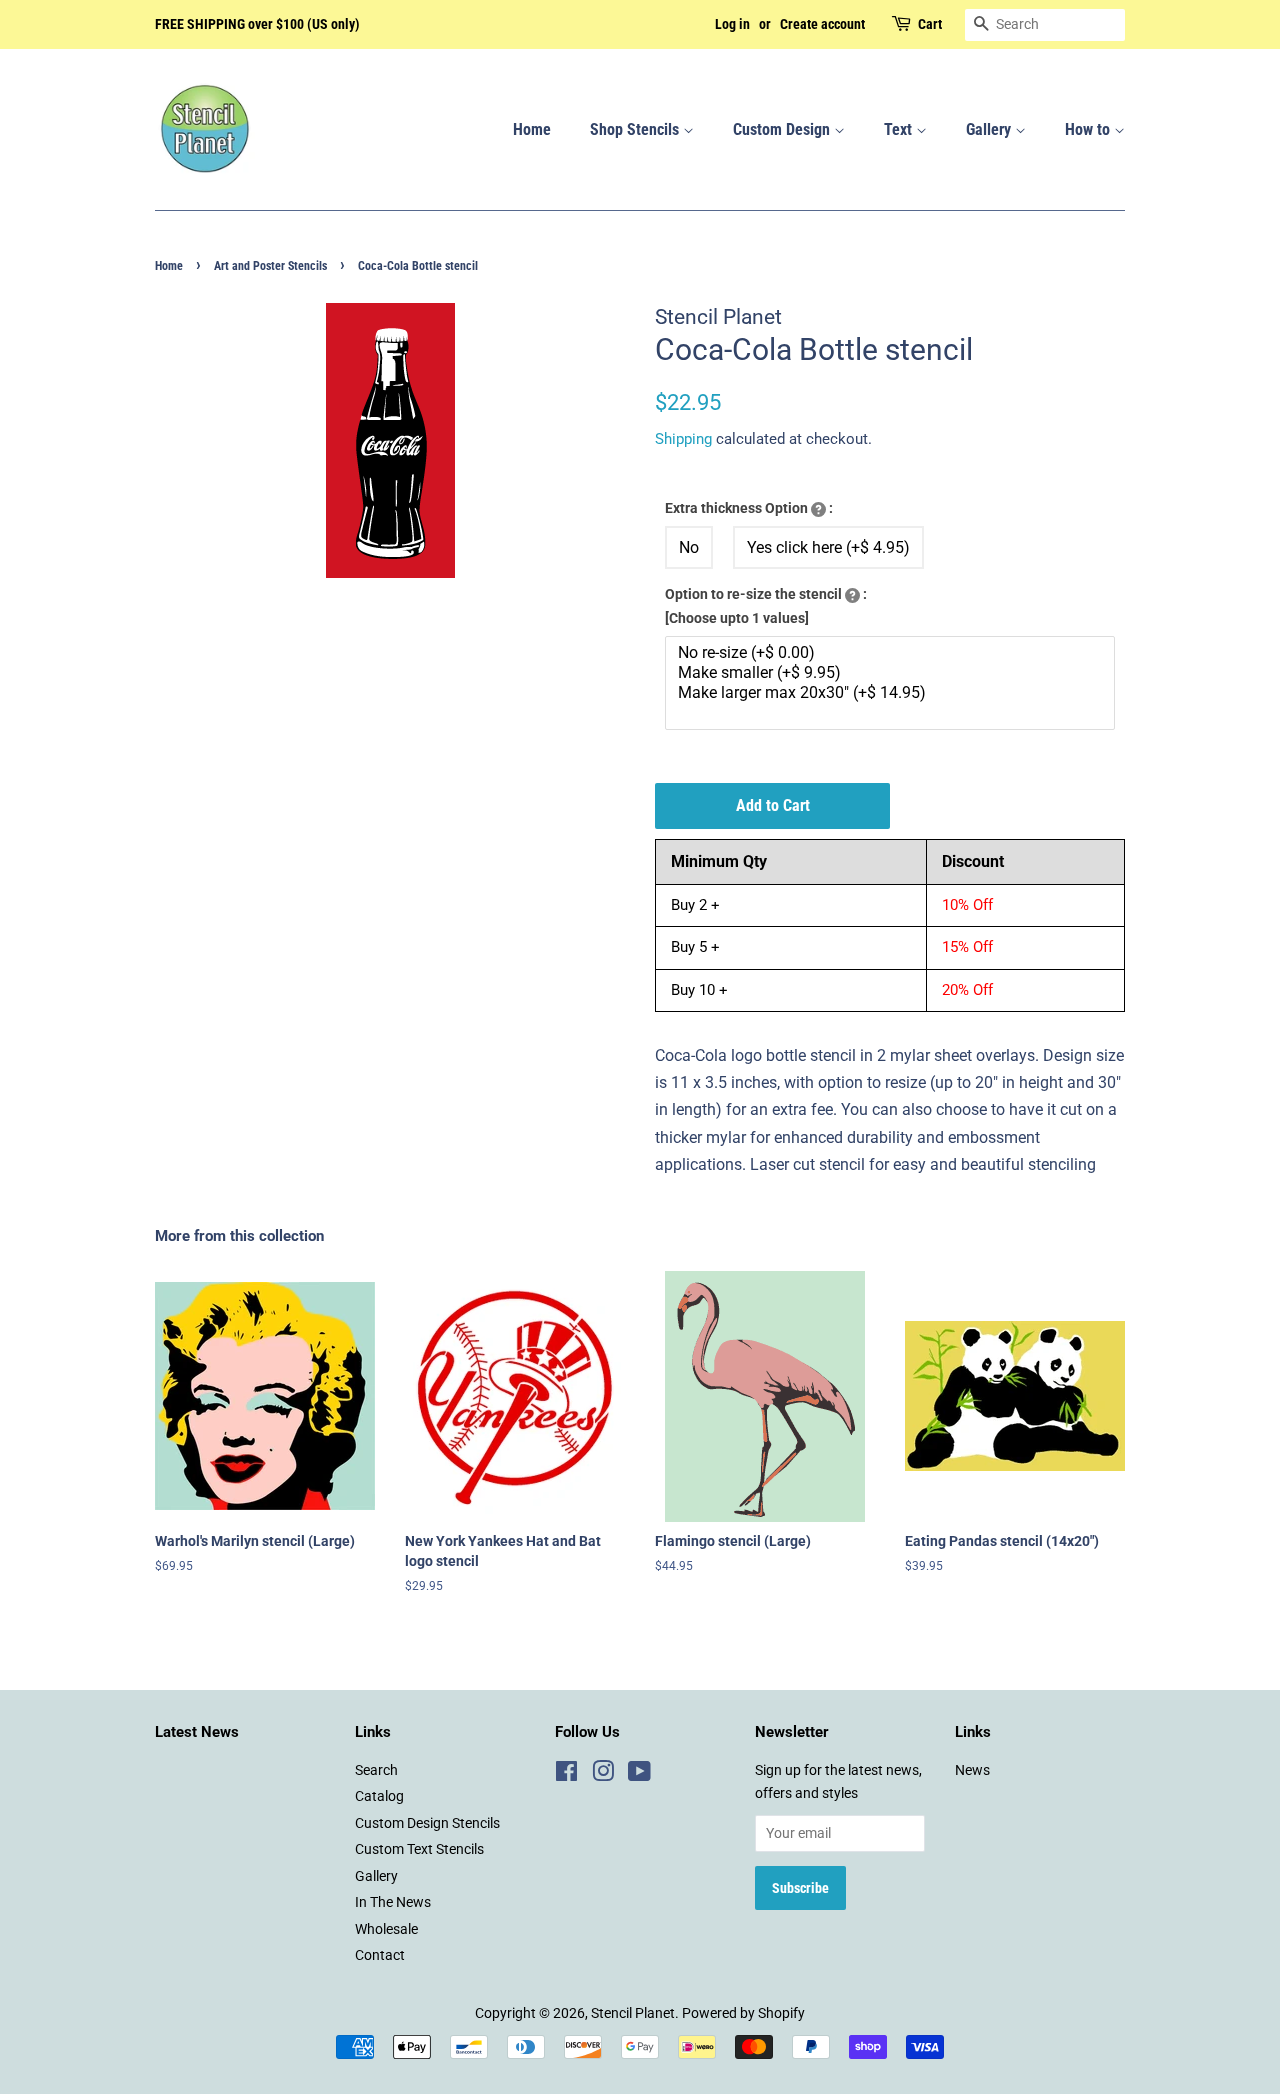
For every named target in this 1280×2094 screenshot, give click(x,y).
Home (532, 129)
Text (900, 129)
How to (1089, 129)
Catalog (379, 1796)
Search (376, 1770)
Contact (380, 1955)
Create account (822, 24)
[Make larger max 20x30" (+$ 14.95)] (892, 693)
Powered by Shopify (743, 2013)
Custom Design (783, 129)
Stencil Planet (633, 2013)
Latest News (197, 1732)
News (972, 1770)
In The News (393, 1902)
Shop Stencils (636, 129)
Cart (930, 24)
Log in (732, 24)
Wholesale (386, 1929)
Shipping (683, 439)
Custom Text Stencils (419, 1849)
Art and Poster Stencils (270, 266)
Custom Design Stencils (427, 1823)
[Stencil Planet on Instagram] (603, 1775)
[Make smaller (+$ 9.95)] (892, 673)
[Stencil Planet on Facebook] (566, 1775)
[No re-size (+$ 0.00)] (892, 653)
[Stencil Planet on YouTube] (639, 1775)
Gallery (990, 129)
